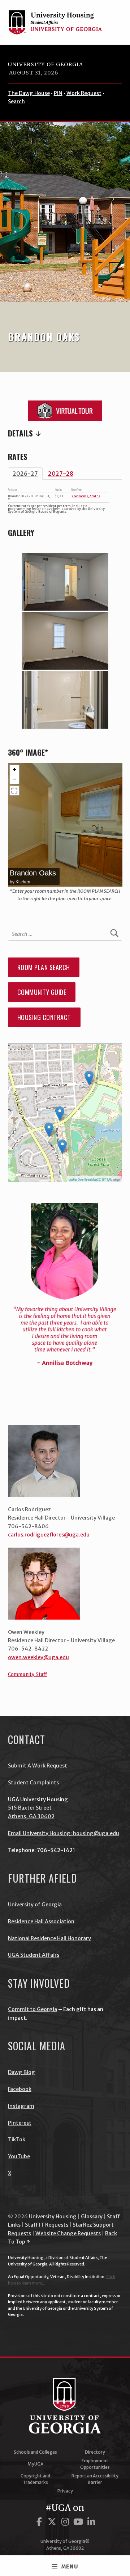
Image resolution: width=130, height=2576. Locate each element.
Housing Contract (44, 1017)
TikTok (17, 2140)
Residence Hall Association (41, 1921)
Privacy (65, 2491)
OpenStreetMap (87, 1180)
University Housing (53, 2217)
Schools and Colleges (35, 2452)
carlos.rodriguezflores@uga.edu (49, 1535)
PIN (58, 93)
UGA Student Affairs (34, 1955)
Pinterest (20, 2123)
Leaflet (73, 1180)
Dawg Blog (21, 2072)
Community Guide (42, 992)
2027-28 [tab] (61, 474)
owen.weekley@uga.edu (38, 1657)
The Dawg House (29, 93)
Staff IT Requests (47, 2225)
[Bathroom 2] (65, 700)
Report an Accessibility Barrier (95, 2479)
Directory (95, 2452)
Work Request (84, 93)
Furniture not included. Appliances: (65, 434)
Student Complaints (33, 1783)
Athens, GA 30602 (31, 1816)
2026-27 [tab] (25, 474)
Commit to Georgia (32, 2009)
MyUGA (35, 2464)
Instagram (21, 2106)
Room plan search (44, 967)
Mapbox (115, 1180)
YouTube (19, 2156)
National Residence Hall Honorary (49, 1938)
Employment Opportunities (95, 2464)
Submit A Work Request (38, 1766)
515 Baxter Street (30, 1808)
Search (16, 101)
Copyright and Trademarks (35, 2479)
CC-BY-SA (103, 1180)
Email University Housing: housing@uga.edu (64, 1833)
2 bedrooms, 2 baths (86, 496)
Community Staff (27, 1674)
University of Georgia (45, 64)
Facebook (20, 2089)
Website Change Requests (68, 2233)
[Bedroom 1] (65, 582)
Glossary (92, 2217)
